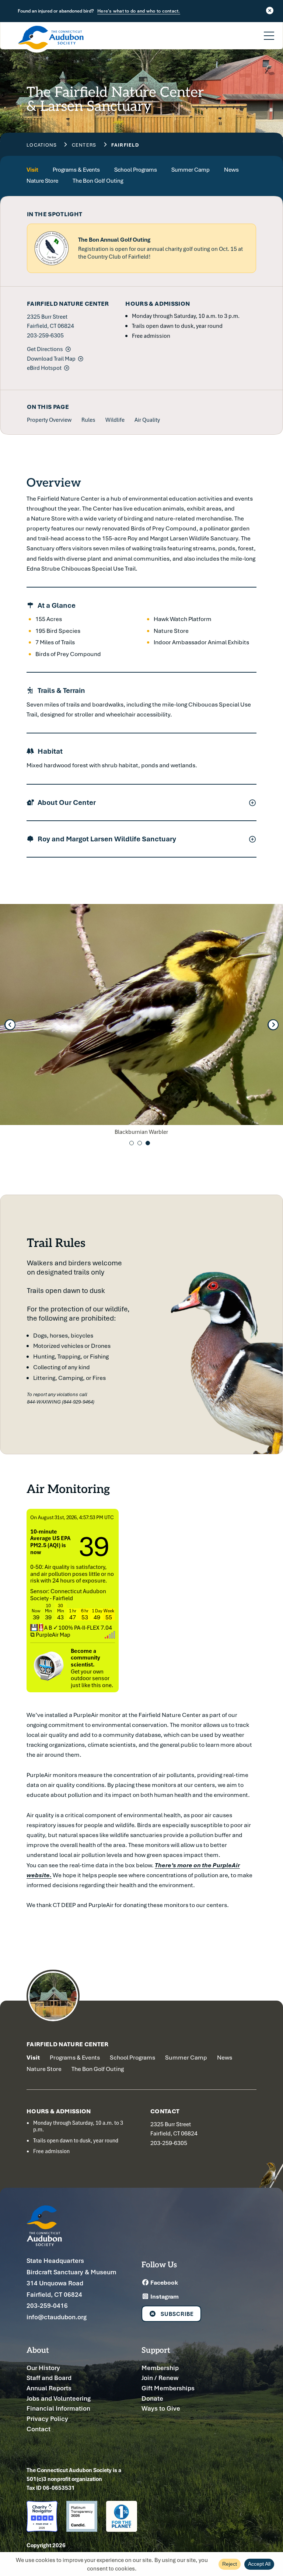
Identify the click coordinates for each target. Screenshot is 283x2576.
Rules (88, 420)
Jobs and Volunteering (59, 2398)
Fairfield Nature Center (68, 2044)
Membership (160, 2368)
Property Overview (49, 420)
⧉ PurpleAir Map (50, 1634)
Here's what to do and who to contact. (139, 11)
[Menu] (269, 31)
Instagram (164, 2296)
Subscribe (177, 2314)
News (231, 170)
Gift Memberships (168, 2388)
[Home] (51, 39)
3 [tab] (148, 1143)
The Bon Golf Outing (98, 181)
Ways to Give (161, 2408)
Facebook (164, 2282)
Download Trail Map (51, 358)
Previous (10, 1025)
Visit (32, 170)
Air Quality (147, 420)
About (38, 2350)
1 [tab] (132, 1143)
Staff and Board (49, 2378)
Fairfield (125, 145)
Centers (84, 145)
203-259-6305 (45, 335)
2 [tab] (140, 1143)
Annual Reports (49, 2388)
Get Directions (45, 349)
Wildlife (115, 420)
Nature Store (42, 181)
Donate (152, 2398)
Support (156, 2350)
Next (273, 1025)
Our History (43, 2368)
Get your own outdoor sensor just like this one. (92, 1668)
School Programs (136, 170)
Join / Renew (160, 2378)
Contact (39, 2429)
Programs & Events (76, 170)
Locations (42, 145)
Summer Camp (191, 170)
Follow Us (159, 2264)
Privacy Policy (47, 2419)
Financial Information (58, 2408)
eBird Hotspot (44, 368)
